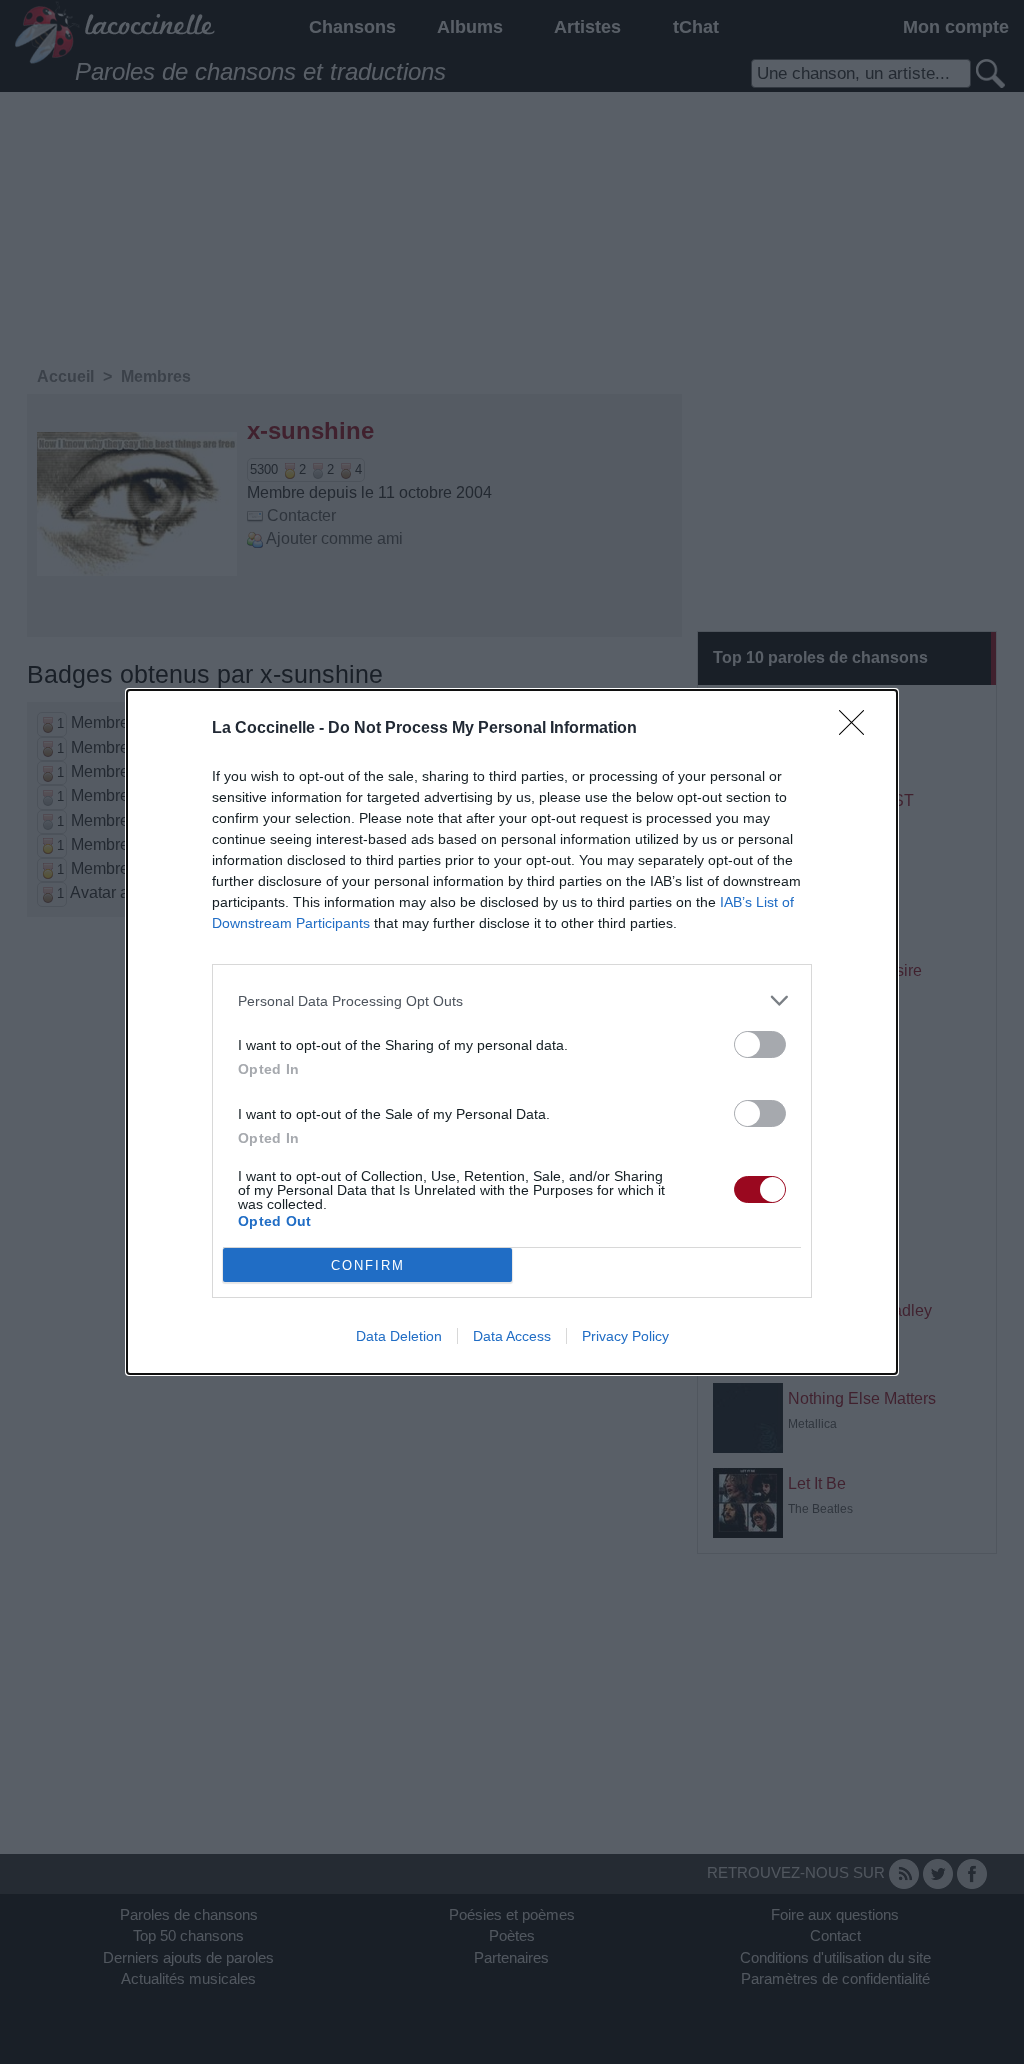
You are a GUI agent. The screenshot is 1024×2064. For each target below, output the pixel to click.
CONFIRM (368, 1265)
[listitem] (512, 1000)
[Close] (858, 729)
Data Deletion (399, 1336)
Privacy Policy (625, 1336)
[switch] (760, 1044)
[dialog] (512, 1032)
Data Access (512, 1336)
